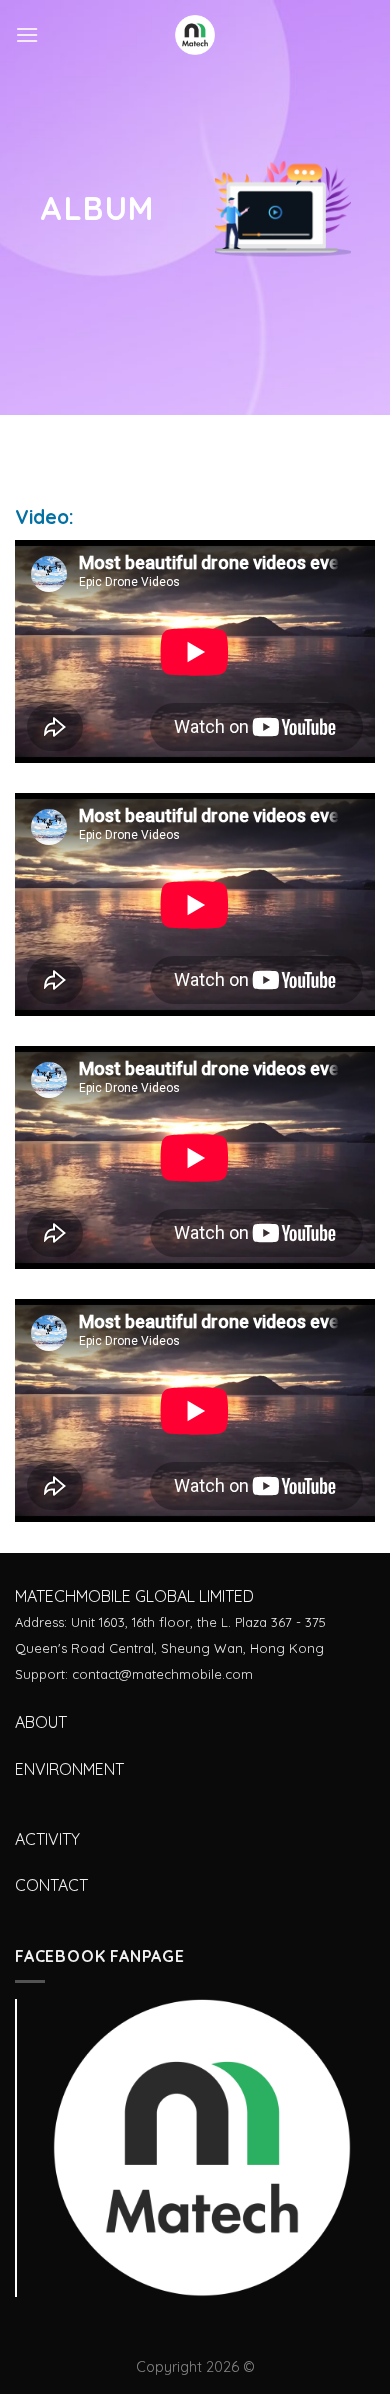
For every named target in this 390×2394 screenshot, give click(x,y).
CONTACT (51, 1885)
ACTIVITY (47, 1839)
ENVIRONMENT (69, 1769)
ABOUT (41, 1722)
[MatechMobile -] (195, 35)
